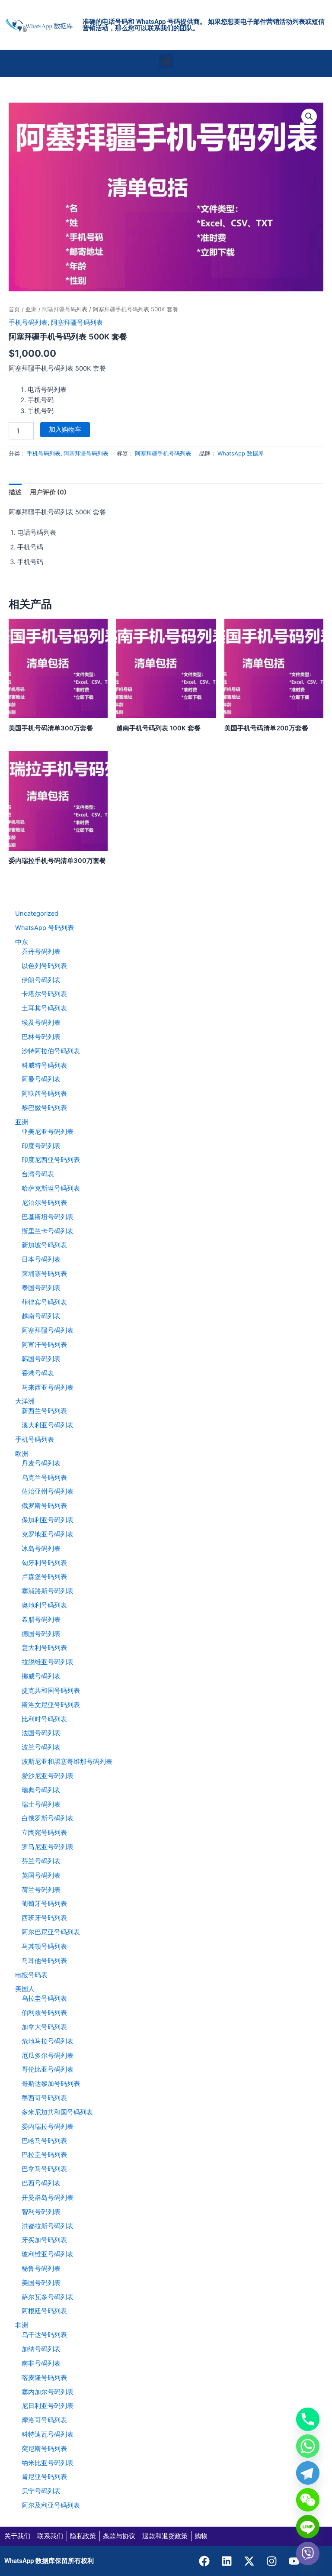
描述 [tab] (15, 492)
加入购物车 (65, 429)
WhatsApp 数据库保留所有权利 (49, 2561)
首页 (14, 309)
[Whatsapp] (308, 2446)
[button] (166, 61)
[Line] (308, 2527)
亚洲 (31, 309)
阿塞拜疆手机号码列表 (163, 453)
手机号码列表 (28, 323)
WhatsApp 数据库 (241, 453)
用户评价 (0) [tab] (48, 492)
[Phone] (308, 2419)
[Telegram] (308, 2473)
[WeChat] (308, 2500)
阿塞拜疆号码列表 (65, 309)
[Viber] (308, 2553)
